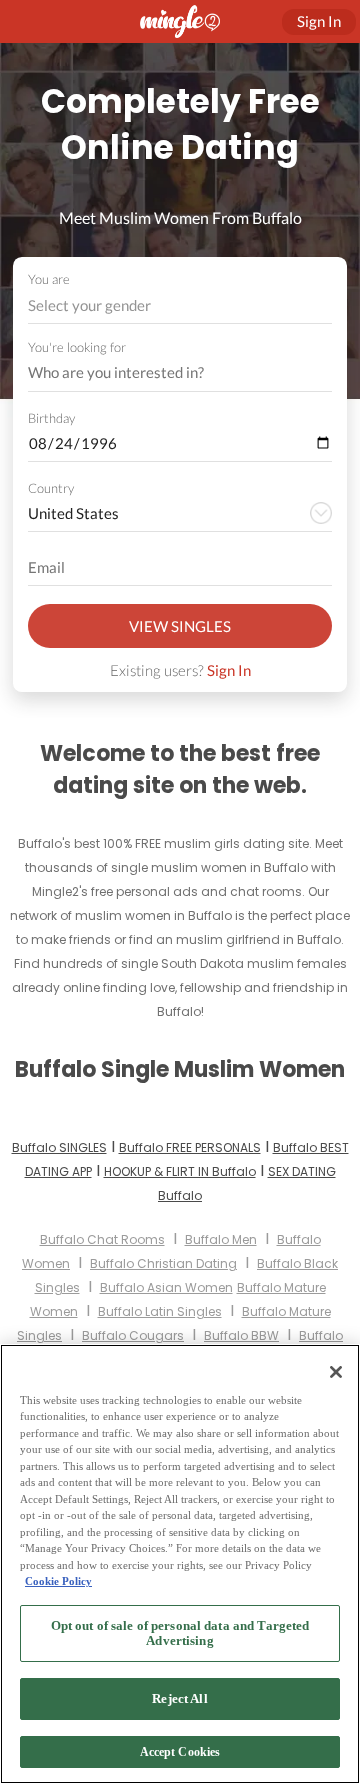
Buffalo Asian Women (166, 1287)
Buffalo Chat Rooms (102, 1239)
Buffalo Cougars (133, 1335)
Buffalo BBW (241, 1335)
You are (49, 279)
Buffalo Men (221, 1239)
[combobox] (180, 305)
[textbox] (178, 305)
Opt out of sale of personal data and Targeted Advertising (180, 1633)
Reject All (179, 1698)
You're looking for (77, 347)
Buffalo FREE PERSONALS (190, 1147)
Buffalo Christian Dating (163, 1263)
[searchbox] (167, 373)
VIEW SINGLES (180, 626)
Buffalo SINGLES (59, 1147)
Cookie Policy (58, 1581)
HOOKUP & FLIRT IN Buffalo (180, 1171)
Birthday (51, 418)
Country (51, 488)
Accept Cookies (180, 1752)
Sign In (229, 670)
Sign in (319, 21)
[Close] (336, 1372)
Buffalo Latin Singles (160, 1311)
